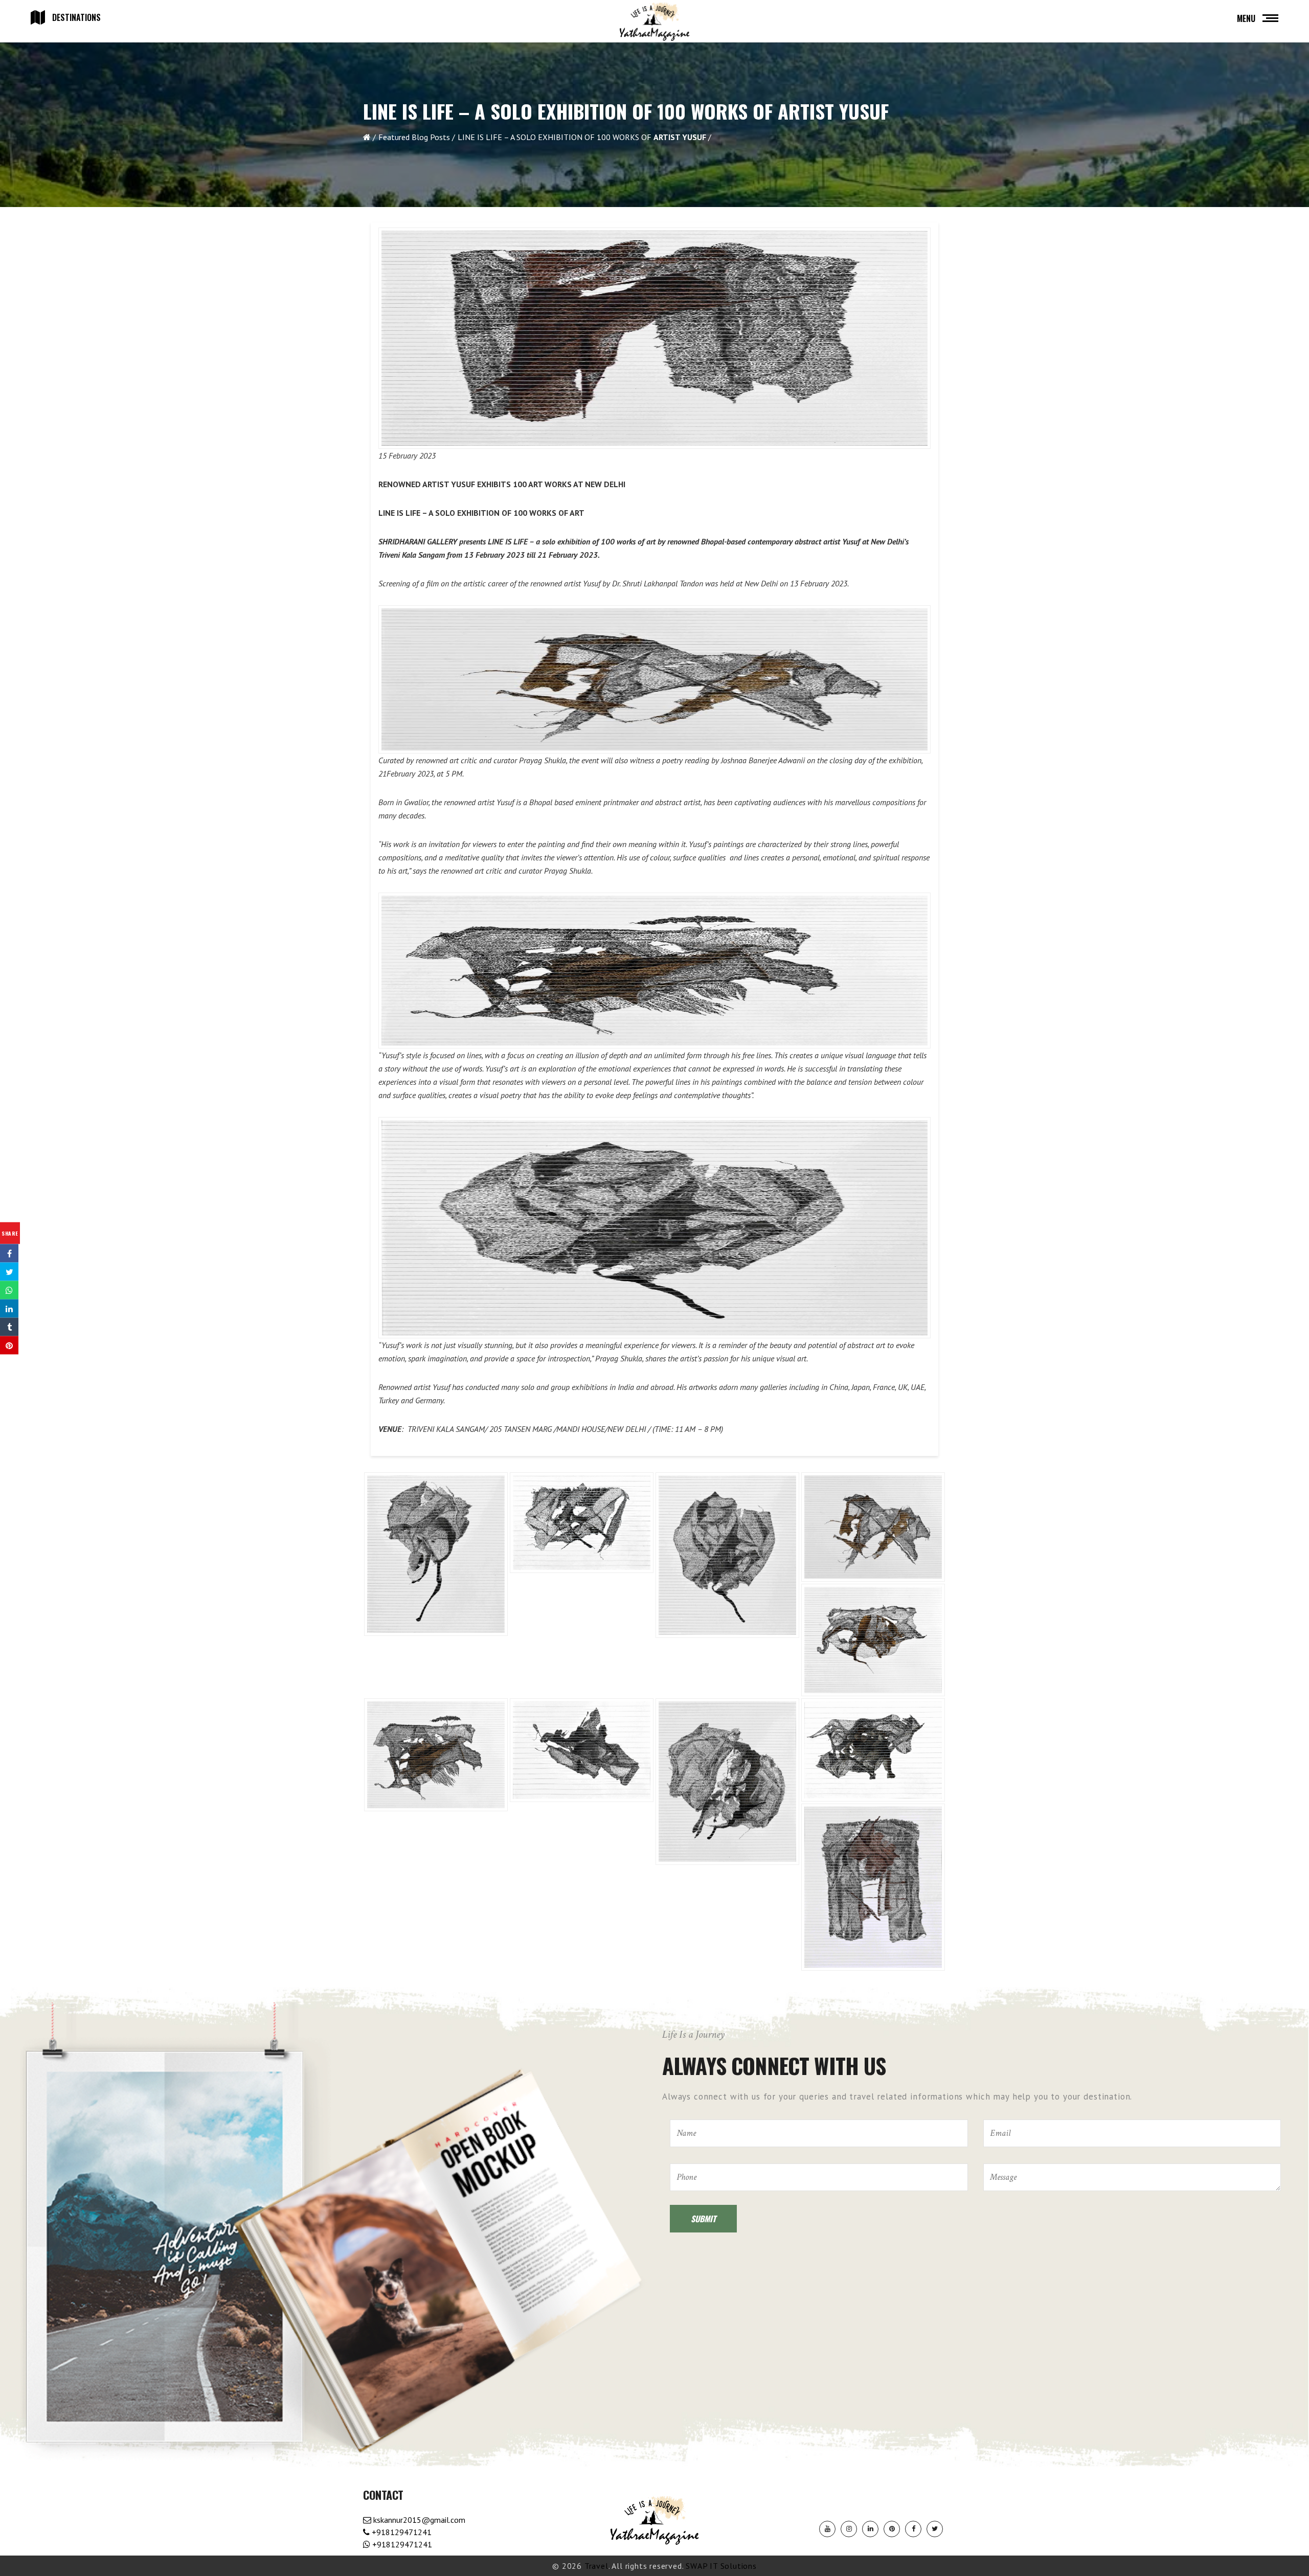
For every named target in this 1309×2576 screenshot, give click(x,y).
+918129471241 (401, 2532)
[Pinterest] (892, 2529)
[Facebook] (913, 2529)
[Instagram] (849, 2529)
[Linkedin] (870, 2529)
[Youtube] (827, 2529)
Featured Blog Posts (414, 137)
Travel (596, 2566)
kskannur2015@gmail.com (418, 2520)
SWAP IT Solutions (721, 2566)
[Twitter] (935, 2529)
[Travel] (654, 22)
